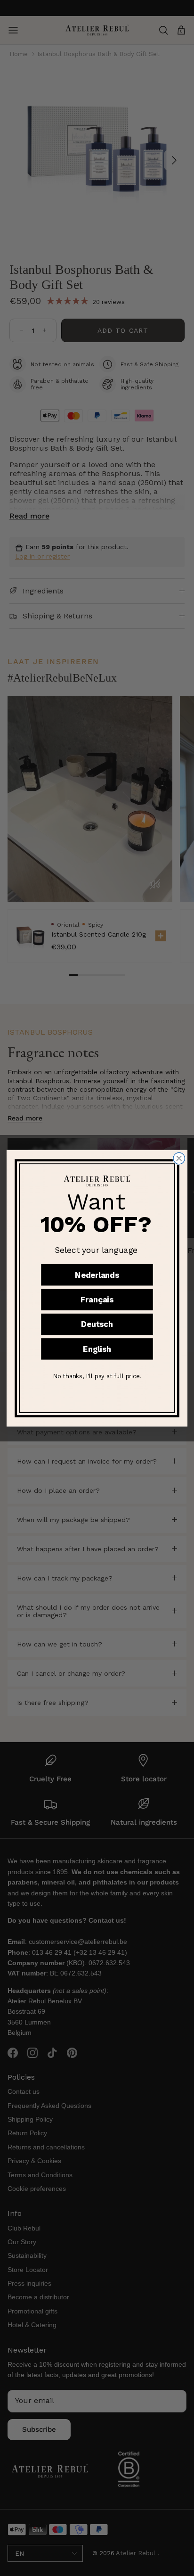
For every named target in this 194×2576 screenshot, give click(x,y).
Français (97, 1300)
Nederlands (97, 1275)
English (97, 1349)
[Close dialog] (179, 1158)
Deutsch (97, 1324)
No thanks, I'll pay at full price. (97, 1376)
